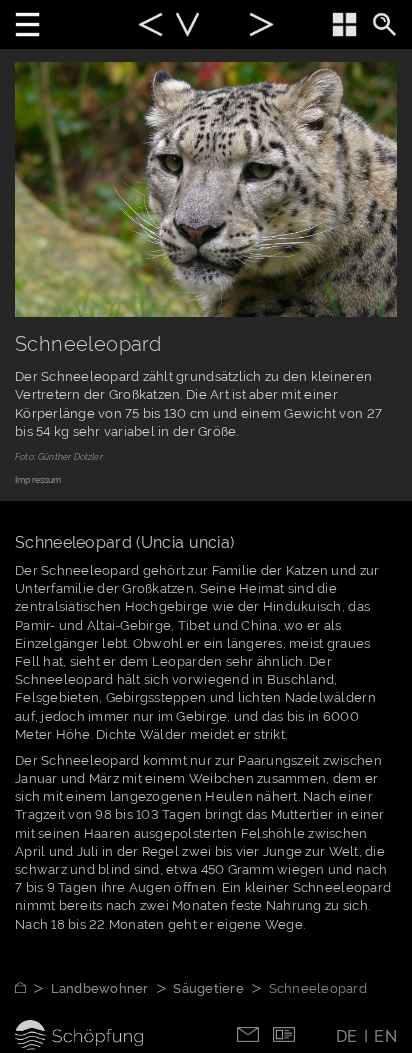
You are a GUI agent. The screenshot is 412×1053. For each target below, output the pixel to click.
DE (347, 1036)
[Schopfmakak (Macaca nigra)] (261, 27)
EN (385, 1036)
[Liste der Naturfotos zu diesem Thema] (344, 24)
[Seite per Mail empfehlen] (248, 1032)
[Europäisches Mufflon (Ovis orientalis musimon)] (150, 27)
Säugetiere (208, 988)
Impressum (38, 480)
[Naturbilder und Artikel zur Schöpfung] (33, 988)
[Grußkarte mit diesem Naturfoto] (284, 1032)
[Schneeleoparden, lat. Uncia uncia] (187, 27)
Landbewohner (100, 988)
